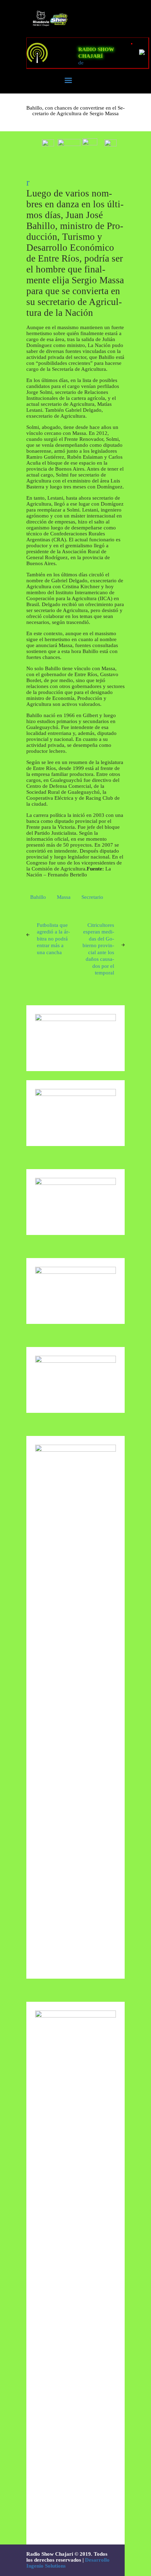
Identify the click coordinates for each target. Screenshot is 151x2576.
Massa (64, 897)
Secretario (92, 897)
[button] (48, 141)
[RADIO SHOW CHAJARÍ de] (49, 53)
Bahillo (38, 897)
